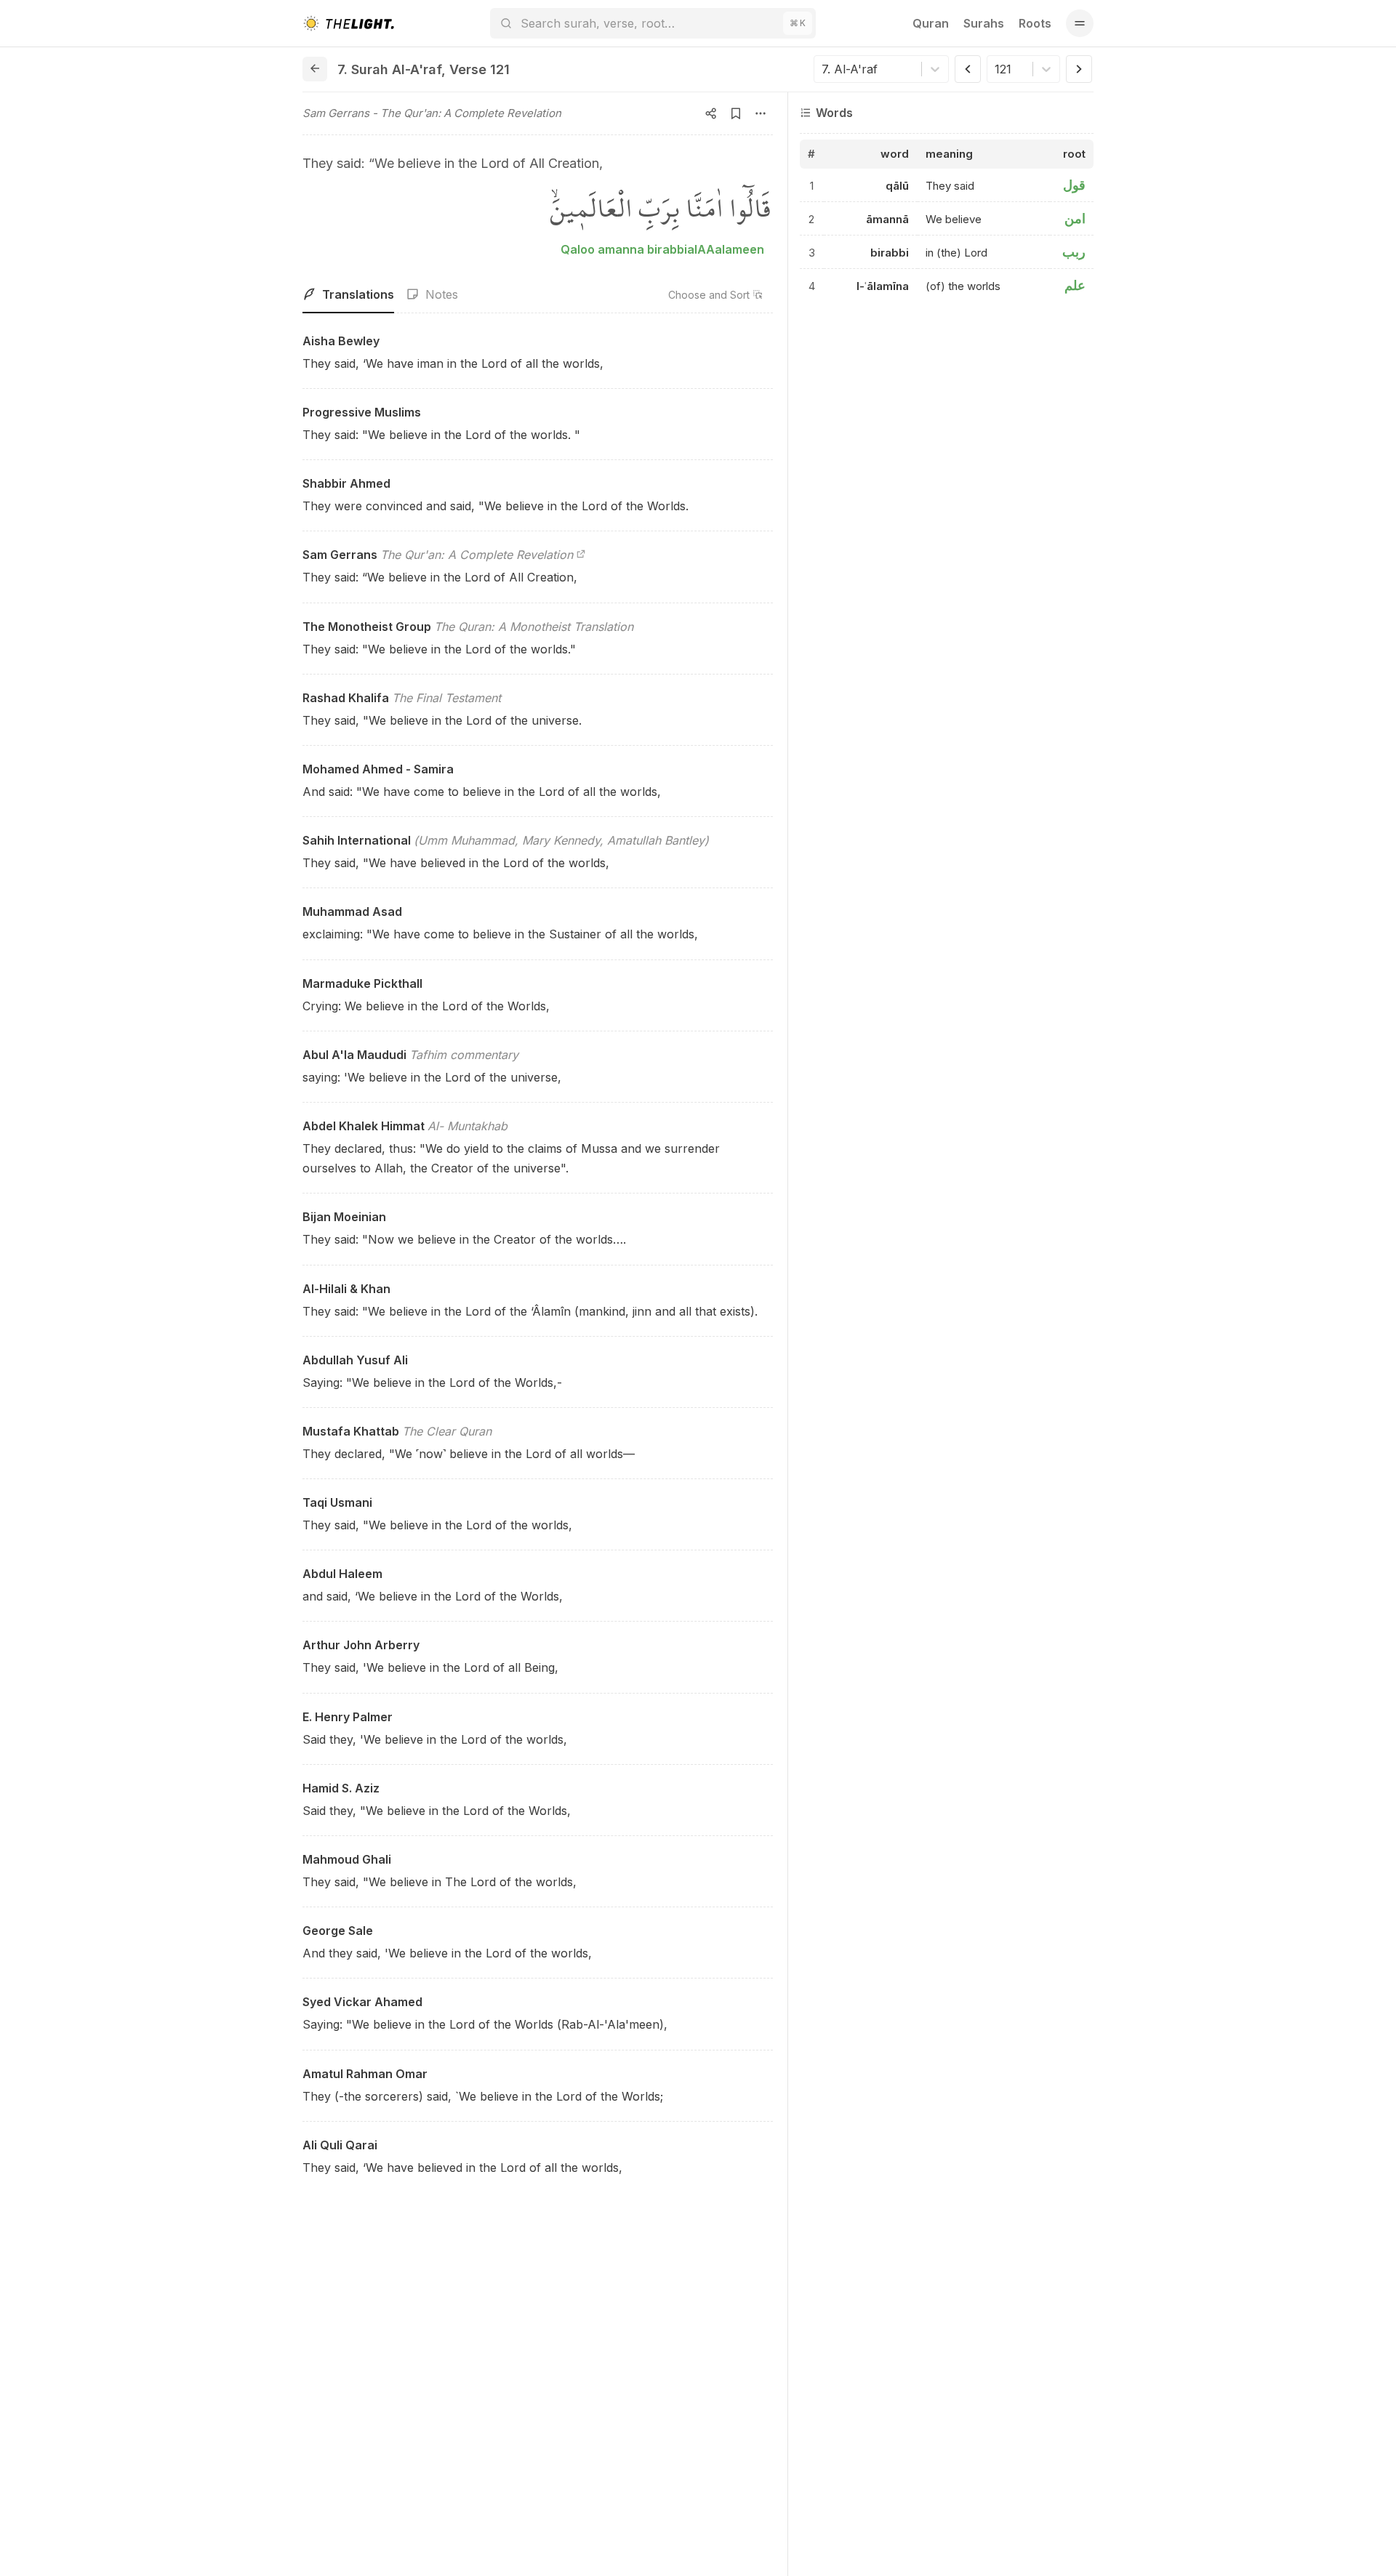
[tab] (348, 295)
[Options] (761, 113)
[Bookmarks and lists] (736, 113)
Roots (1035, 23)
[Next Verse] (1079, 69)
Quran (931, 23)
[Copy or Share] (711, 113)
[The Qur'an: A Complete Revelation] (581, 555)
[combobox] (823, 69)
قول (1074, 186)
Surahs (984, 23)
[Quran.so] (348, 23)
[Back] (315, 69)
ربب (1074, 253)
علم (1075, 286)
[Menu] (1080, 23)
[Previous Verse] (968, 69)
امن (1075, 219)
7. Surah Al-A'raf (389, 69)
